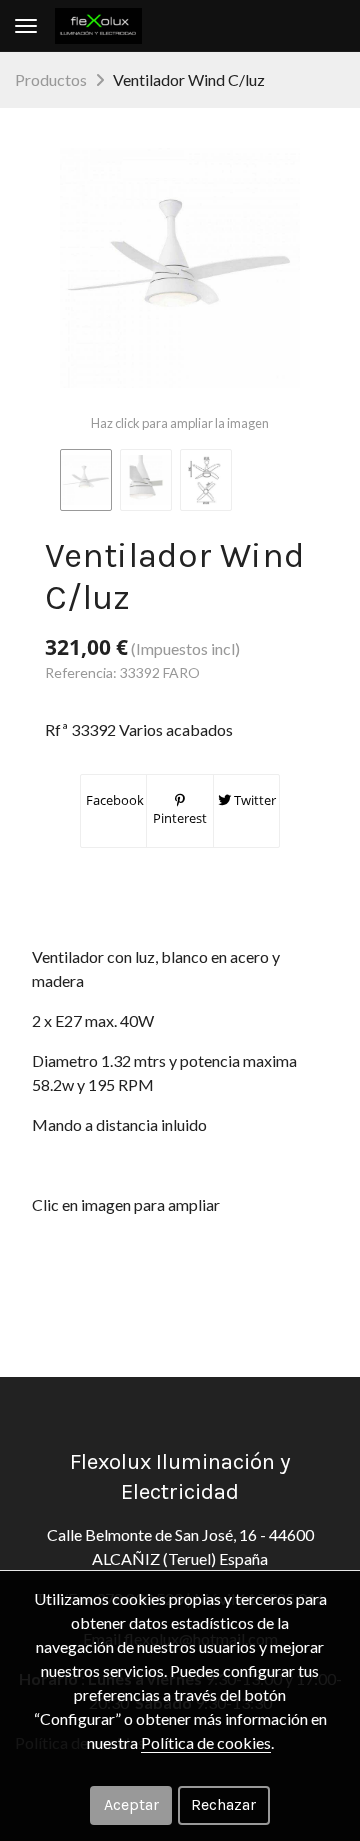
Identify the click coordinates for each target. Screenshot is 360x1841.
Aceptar (131, 1804)
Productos (51, 79)
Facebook (113, 800)
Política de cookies (206, 1742)
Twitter (253, 800)
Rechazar (223, 1804)
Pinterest (180, 818)
